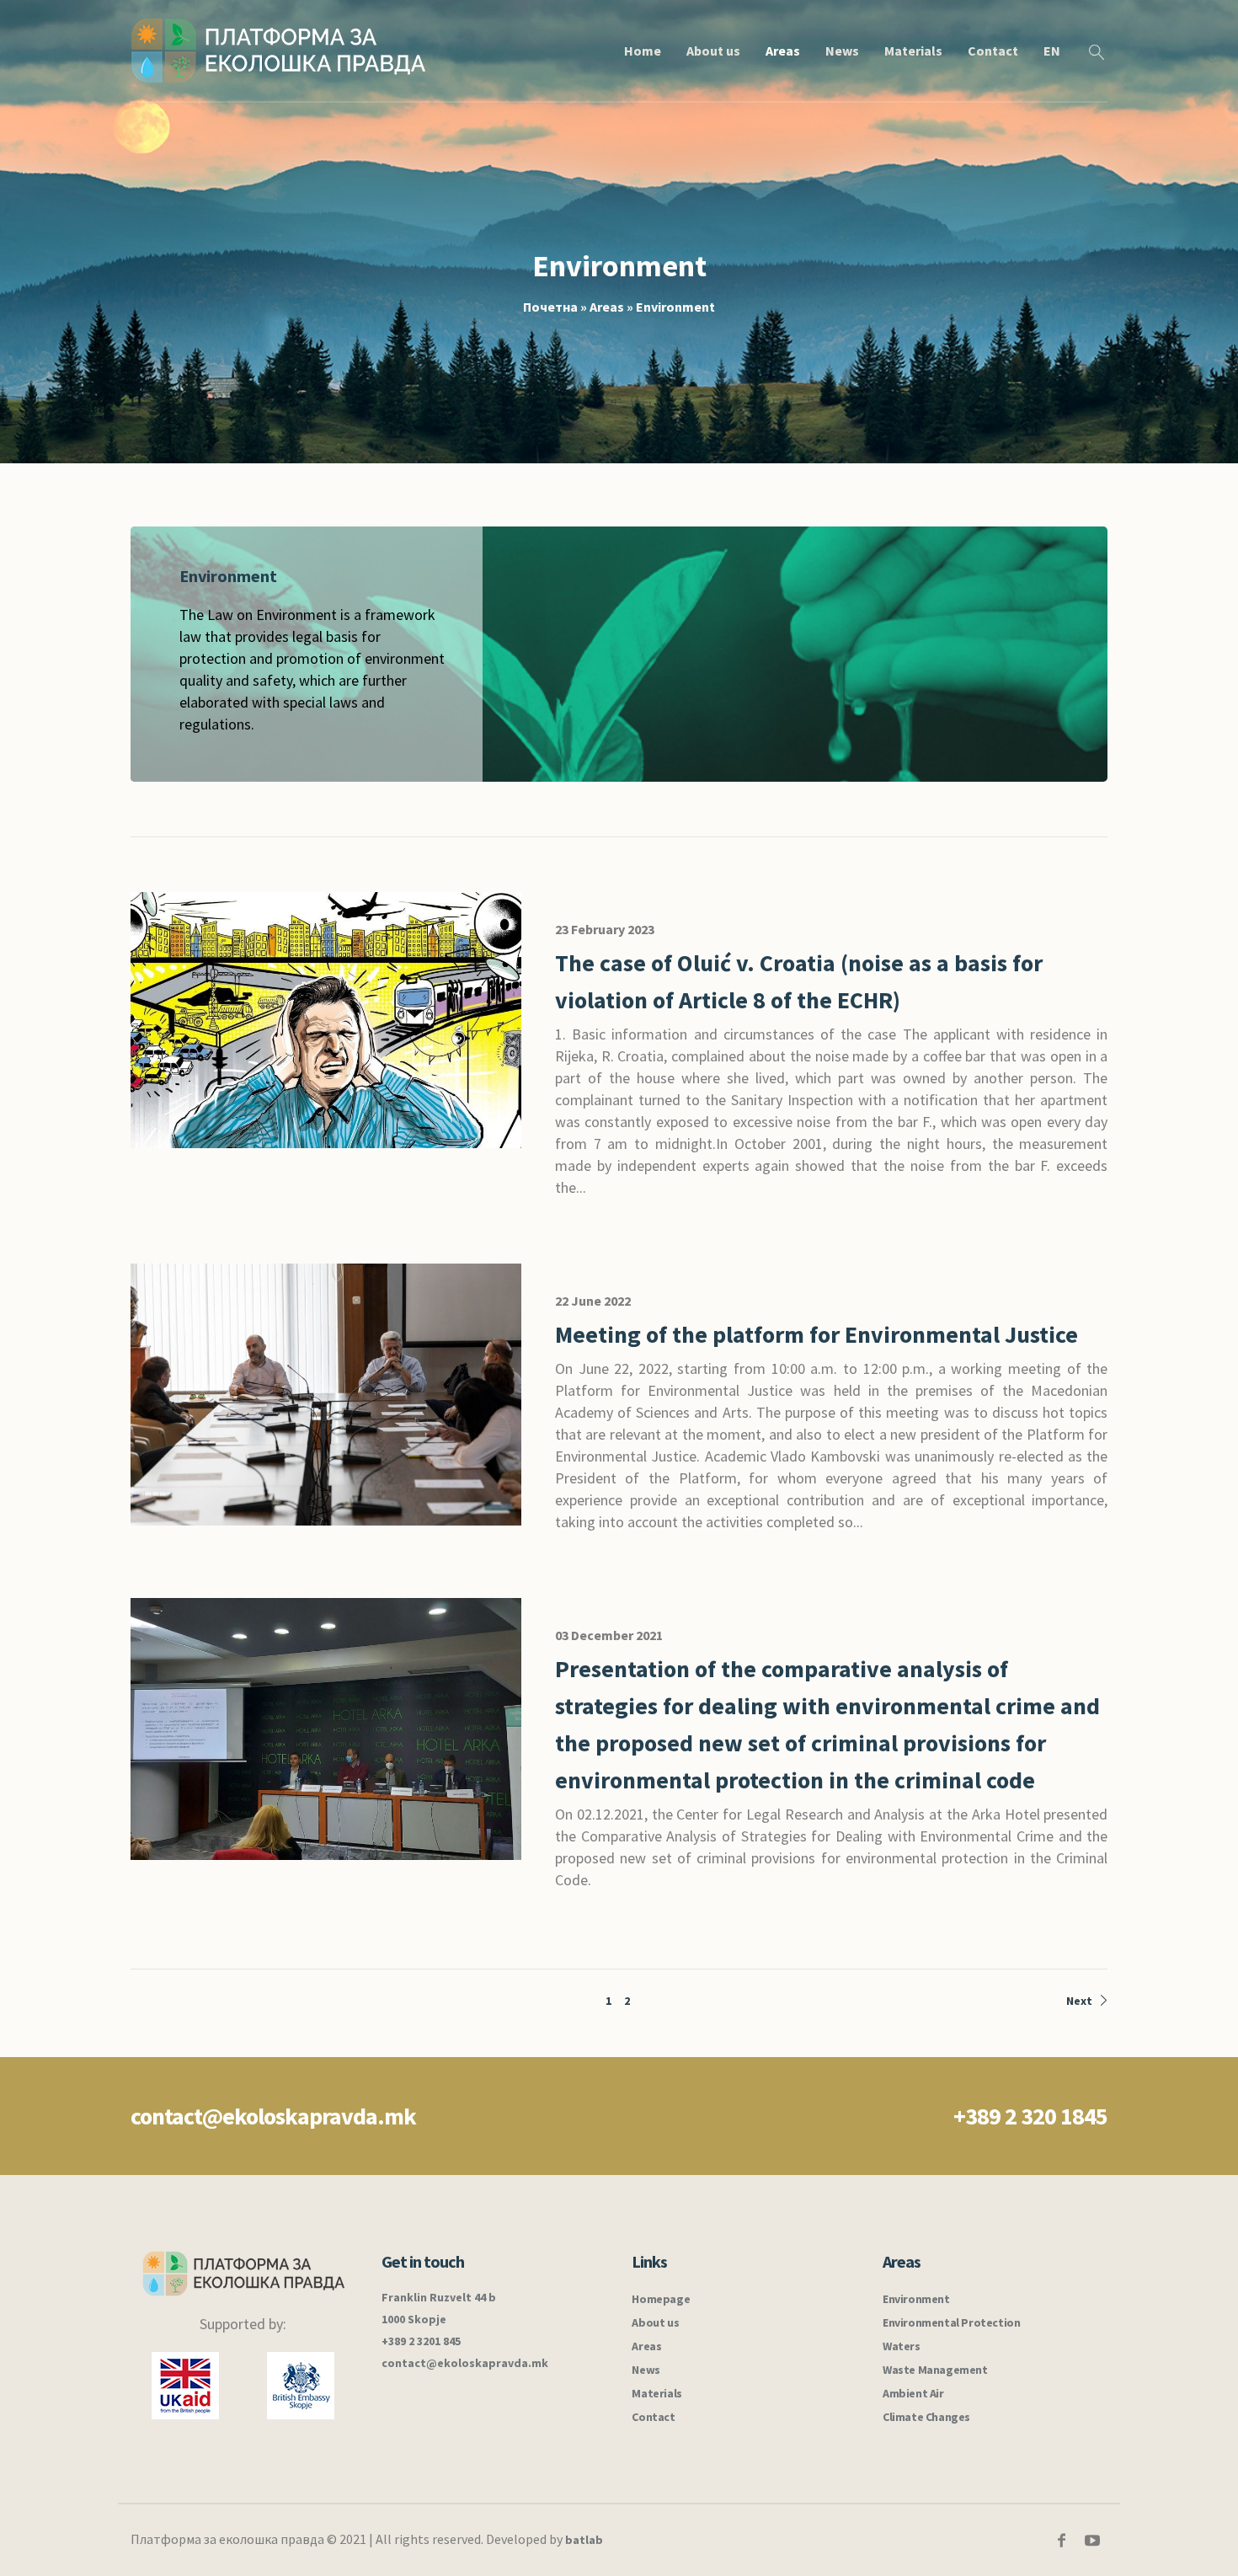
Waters (902, 2346)
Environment (916, 2299)
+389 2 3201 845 (421, 2341)
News (646, 2370)
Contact (653, 2417)
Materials (656, 2393)
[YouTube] (1092, 2541)
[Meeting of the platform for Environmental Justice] (326, 1393)
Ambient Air (913, 2393)
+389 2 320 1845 (1030, 2116)
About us (655, 2322)
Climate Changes (926, 2417)
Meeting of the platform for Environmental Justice (816, 1334)
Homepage (661, 2299)
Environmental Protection (951, 2322)
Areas (607, 307)
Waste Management (935, 2370)
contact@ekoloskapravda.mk (273, 2116)
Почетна (550, 307)
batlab (584, 2540)
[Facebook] (1061, 2541)
